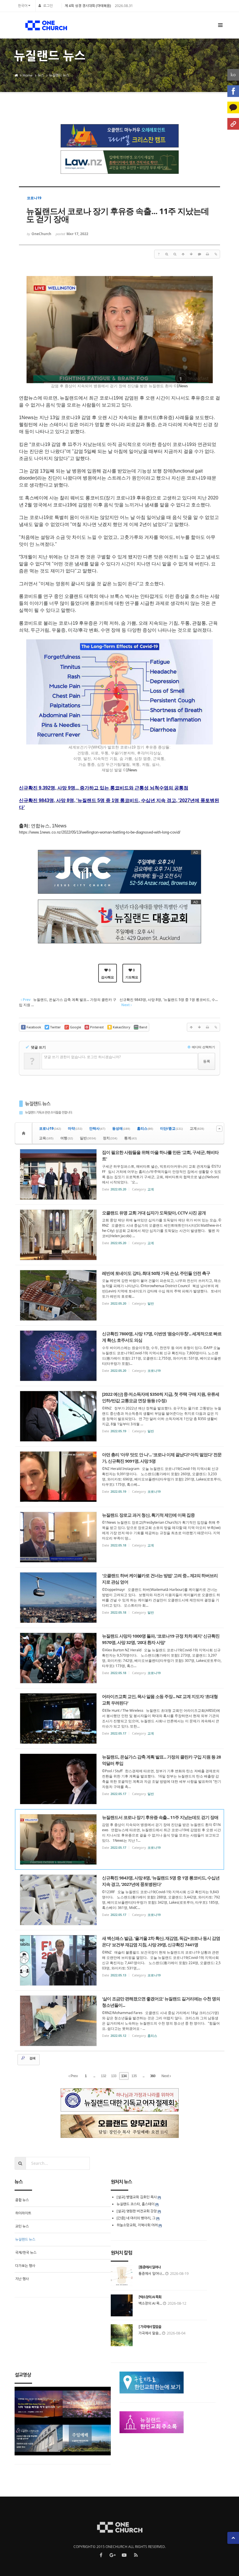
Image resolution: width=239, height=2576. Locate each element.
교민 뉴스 (22, 2226)
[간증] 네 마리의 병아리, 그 (136, 2218)
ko (233, 75)
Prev (74, 2076)
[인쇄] (208, 254)
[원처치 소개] (233, 124)
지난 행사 (22, 2279)
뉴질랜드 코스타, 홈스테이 (136, 2204)
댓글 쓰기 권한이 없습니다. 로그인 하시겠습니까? (82, 1057)
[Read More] (119, 1174)
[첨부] (216, 254)
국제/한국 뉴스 (26, 2253)
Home (28, 75)
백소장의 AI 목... (150, 2303)
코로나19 (50, 1128)
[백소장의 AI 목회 (150, 2297)
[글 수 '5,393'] (24, 1133)
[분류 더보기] (219, 1129)
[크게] (167, 254)
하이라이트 (23, 2213)
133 (114, 2076)
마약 (75, 1128)
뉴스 (41, 75)
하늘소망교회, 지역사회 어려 (137, 2225)
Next (166, 2076)
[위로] (183, 254)
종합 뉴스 (22, 2200)
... (94, 2076)
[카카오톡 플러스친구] (233, 107)
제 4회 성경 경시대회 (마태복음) (88, 6)
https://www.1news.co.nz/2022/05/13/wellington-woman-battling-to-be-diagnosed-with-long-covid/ (100, 832)
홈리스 (145, 1128)
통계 (130, 1138)
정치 (110, 1138)
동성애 (121, 1128)
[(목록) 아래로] (191, 254)
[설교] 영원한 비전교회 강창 (137, 2211)
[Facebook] (233, 91)
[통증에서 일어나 (150, 2267)
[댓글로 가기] (199, 254)
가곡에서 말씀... (150, 2333)
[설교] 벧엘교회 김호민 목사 (137, 2197)
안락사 (97, 1128)
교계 (197, 1128)
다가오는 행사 (25, 2266)
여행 (67, 1138)
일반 (88, 1138)
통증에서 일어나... (151, 2274)
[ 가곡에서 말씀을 (150, 2327)
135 (134, 2076)
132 (103, 2076)
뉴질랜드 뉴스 (59, 75)
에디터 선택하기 (203, 1047)
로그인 (48, 6)
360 (153, 2076)
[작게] (175, 254)
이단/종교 (171, 1128)
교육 (46, 1138)
